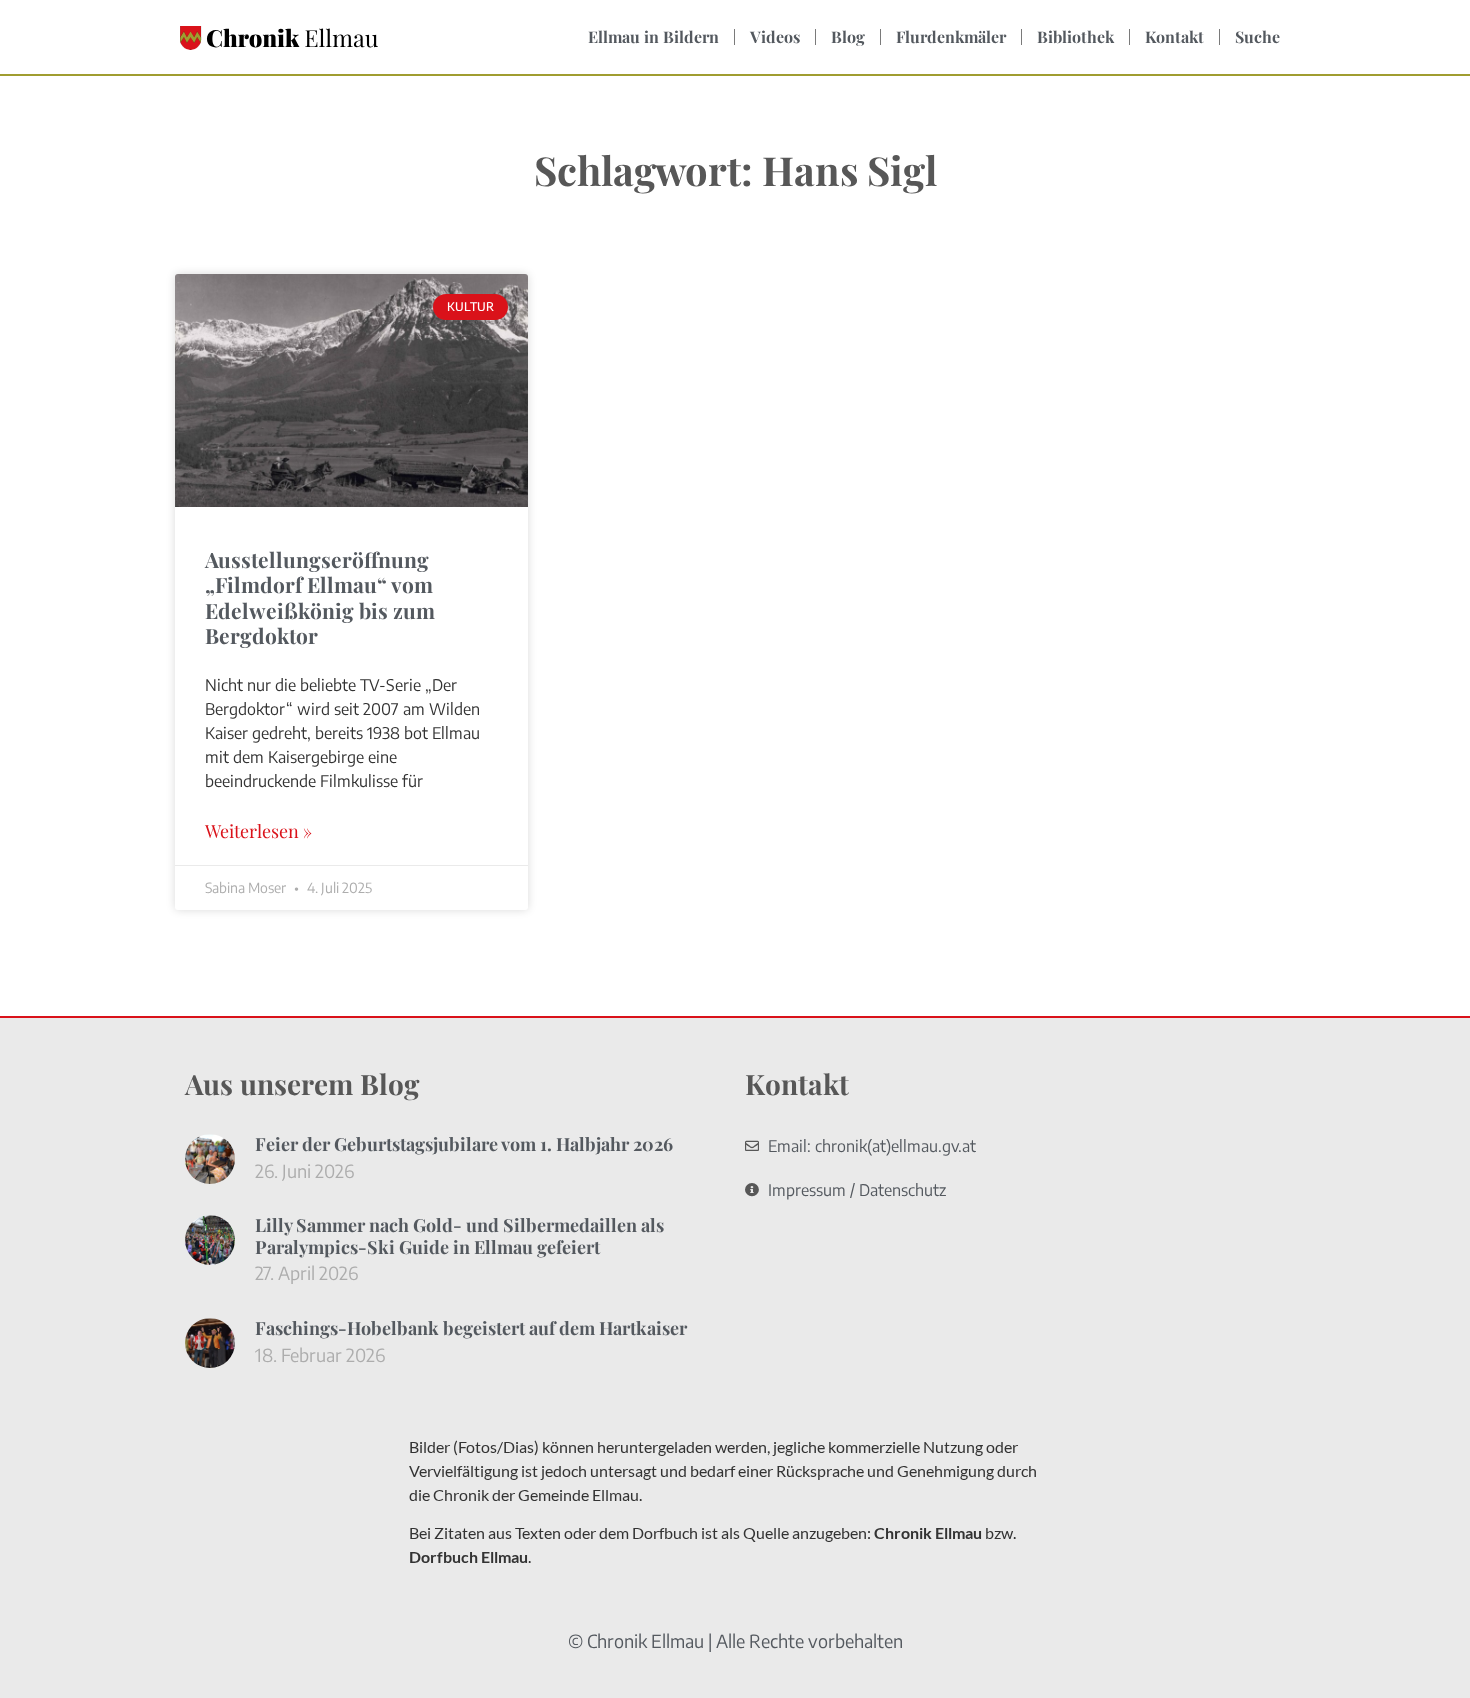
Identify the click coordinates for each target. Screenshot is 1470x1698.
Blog (848, 36)
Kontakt (1174, 36)
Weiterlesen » (258, 831)
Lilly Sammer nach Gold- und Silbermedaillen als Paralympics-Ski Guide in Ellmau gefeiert (459, 1236)
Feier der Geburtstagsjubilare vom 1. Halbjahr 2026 (464, 1144)
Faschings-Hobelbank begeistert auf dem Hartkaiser (471, 1328)
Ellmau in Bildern (653, 36)
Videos (775, 36)
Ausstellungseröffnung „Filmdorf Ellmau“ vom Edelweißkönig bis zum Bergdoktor (320, 597)
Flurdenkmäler (951, 36)
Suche (1257, 36)
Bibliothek (1075, 36)
